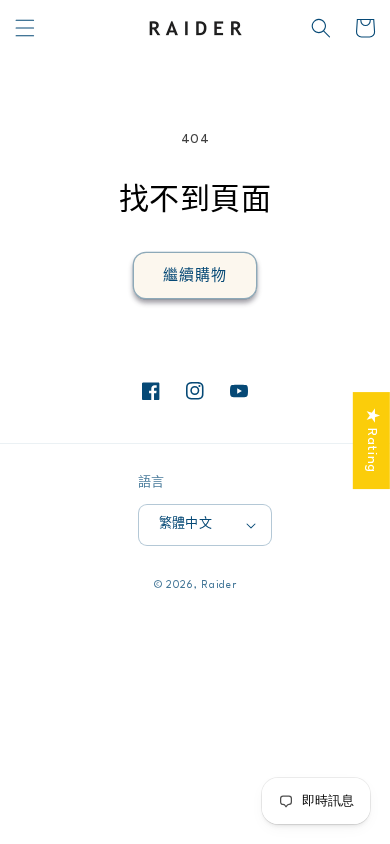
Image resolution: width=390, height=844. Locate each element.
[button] (25, 28)
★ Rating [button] (372, 440)
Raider (218, 585)
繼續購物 (195, 276)
